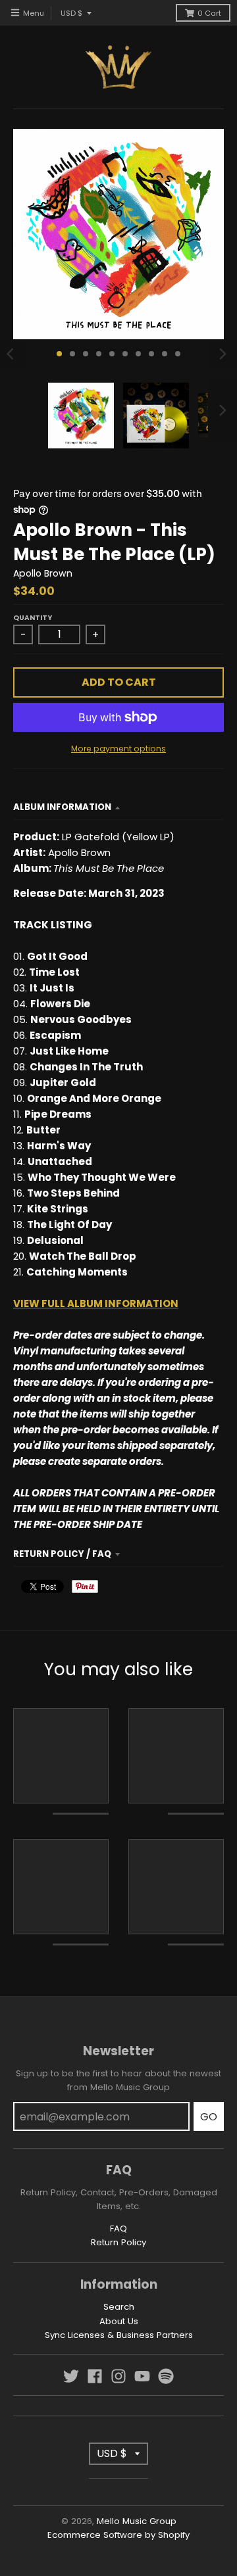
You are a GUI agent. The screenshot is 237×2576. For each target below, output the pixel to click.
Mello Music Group (137, 2521)
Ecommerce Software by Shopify (118, 2535)
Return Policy (118, 2242)
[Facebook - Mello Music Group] (95, 2376)
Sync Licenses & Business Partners (119, 2335)
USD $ (71, 13)
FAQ (118, 2229)
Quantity (33, 618)
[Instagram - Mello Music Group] (118, 2376)
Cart (209, 13)
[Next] (223, 354)
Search (119, 2307)
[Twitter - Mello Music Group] (71, 2376)
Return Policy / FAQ (62, 1554)
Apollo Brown (43, 573)
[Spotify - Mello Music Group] (166, 2376)
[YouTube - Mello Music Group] (142, 2376)
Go (209, 2117)
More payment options (118, 749)
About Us (119, 2321)
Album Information (62, 807)
